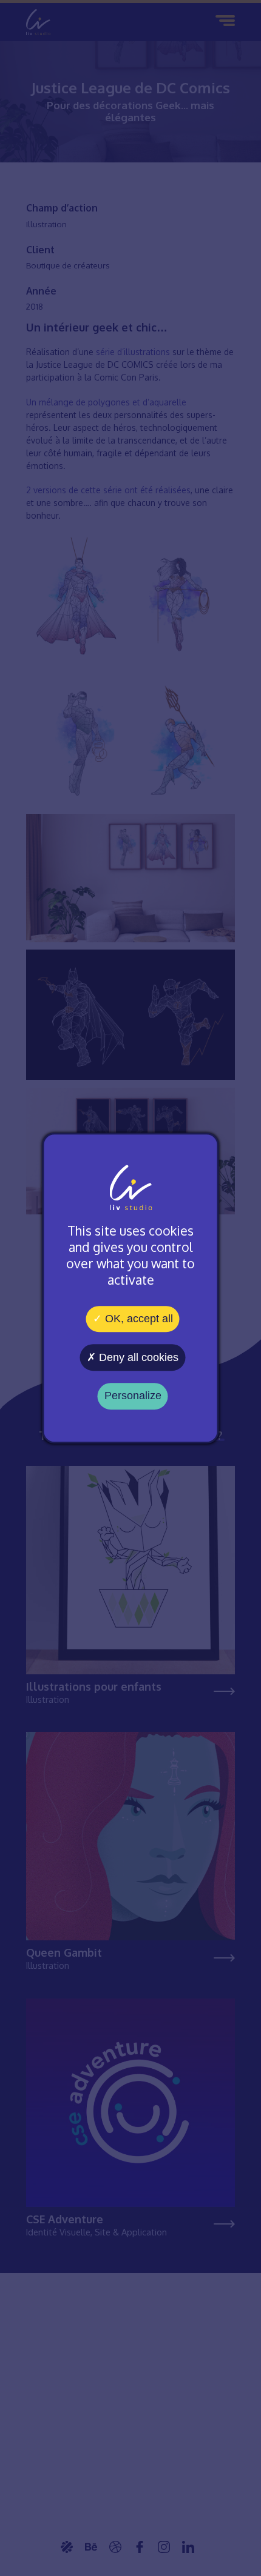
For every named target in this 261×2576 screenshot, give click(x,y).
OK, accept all (137, 1319)
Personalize (133, 1396)
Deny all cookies (137, 1357)
